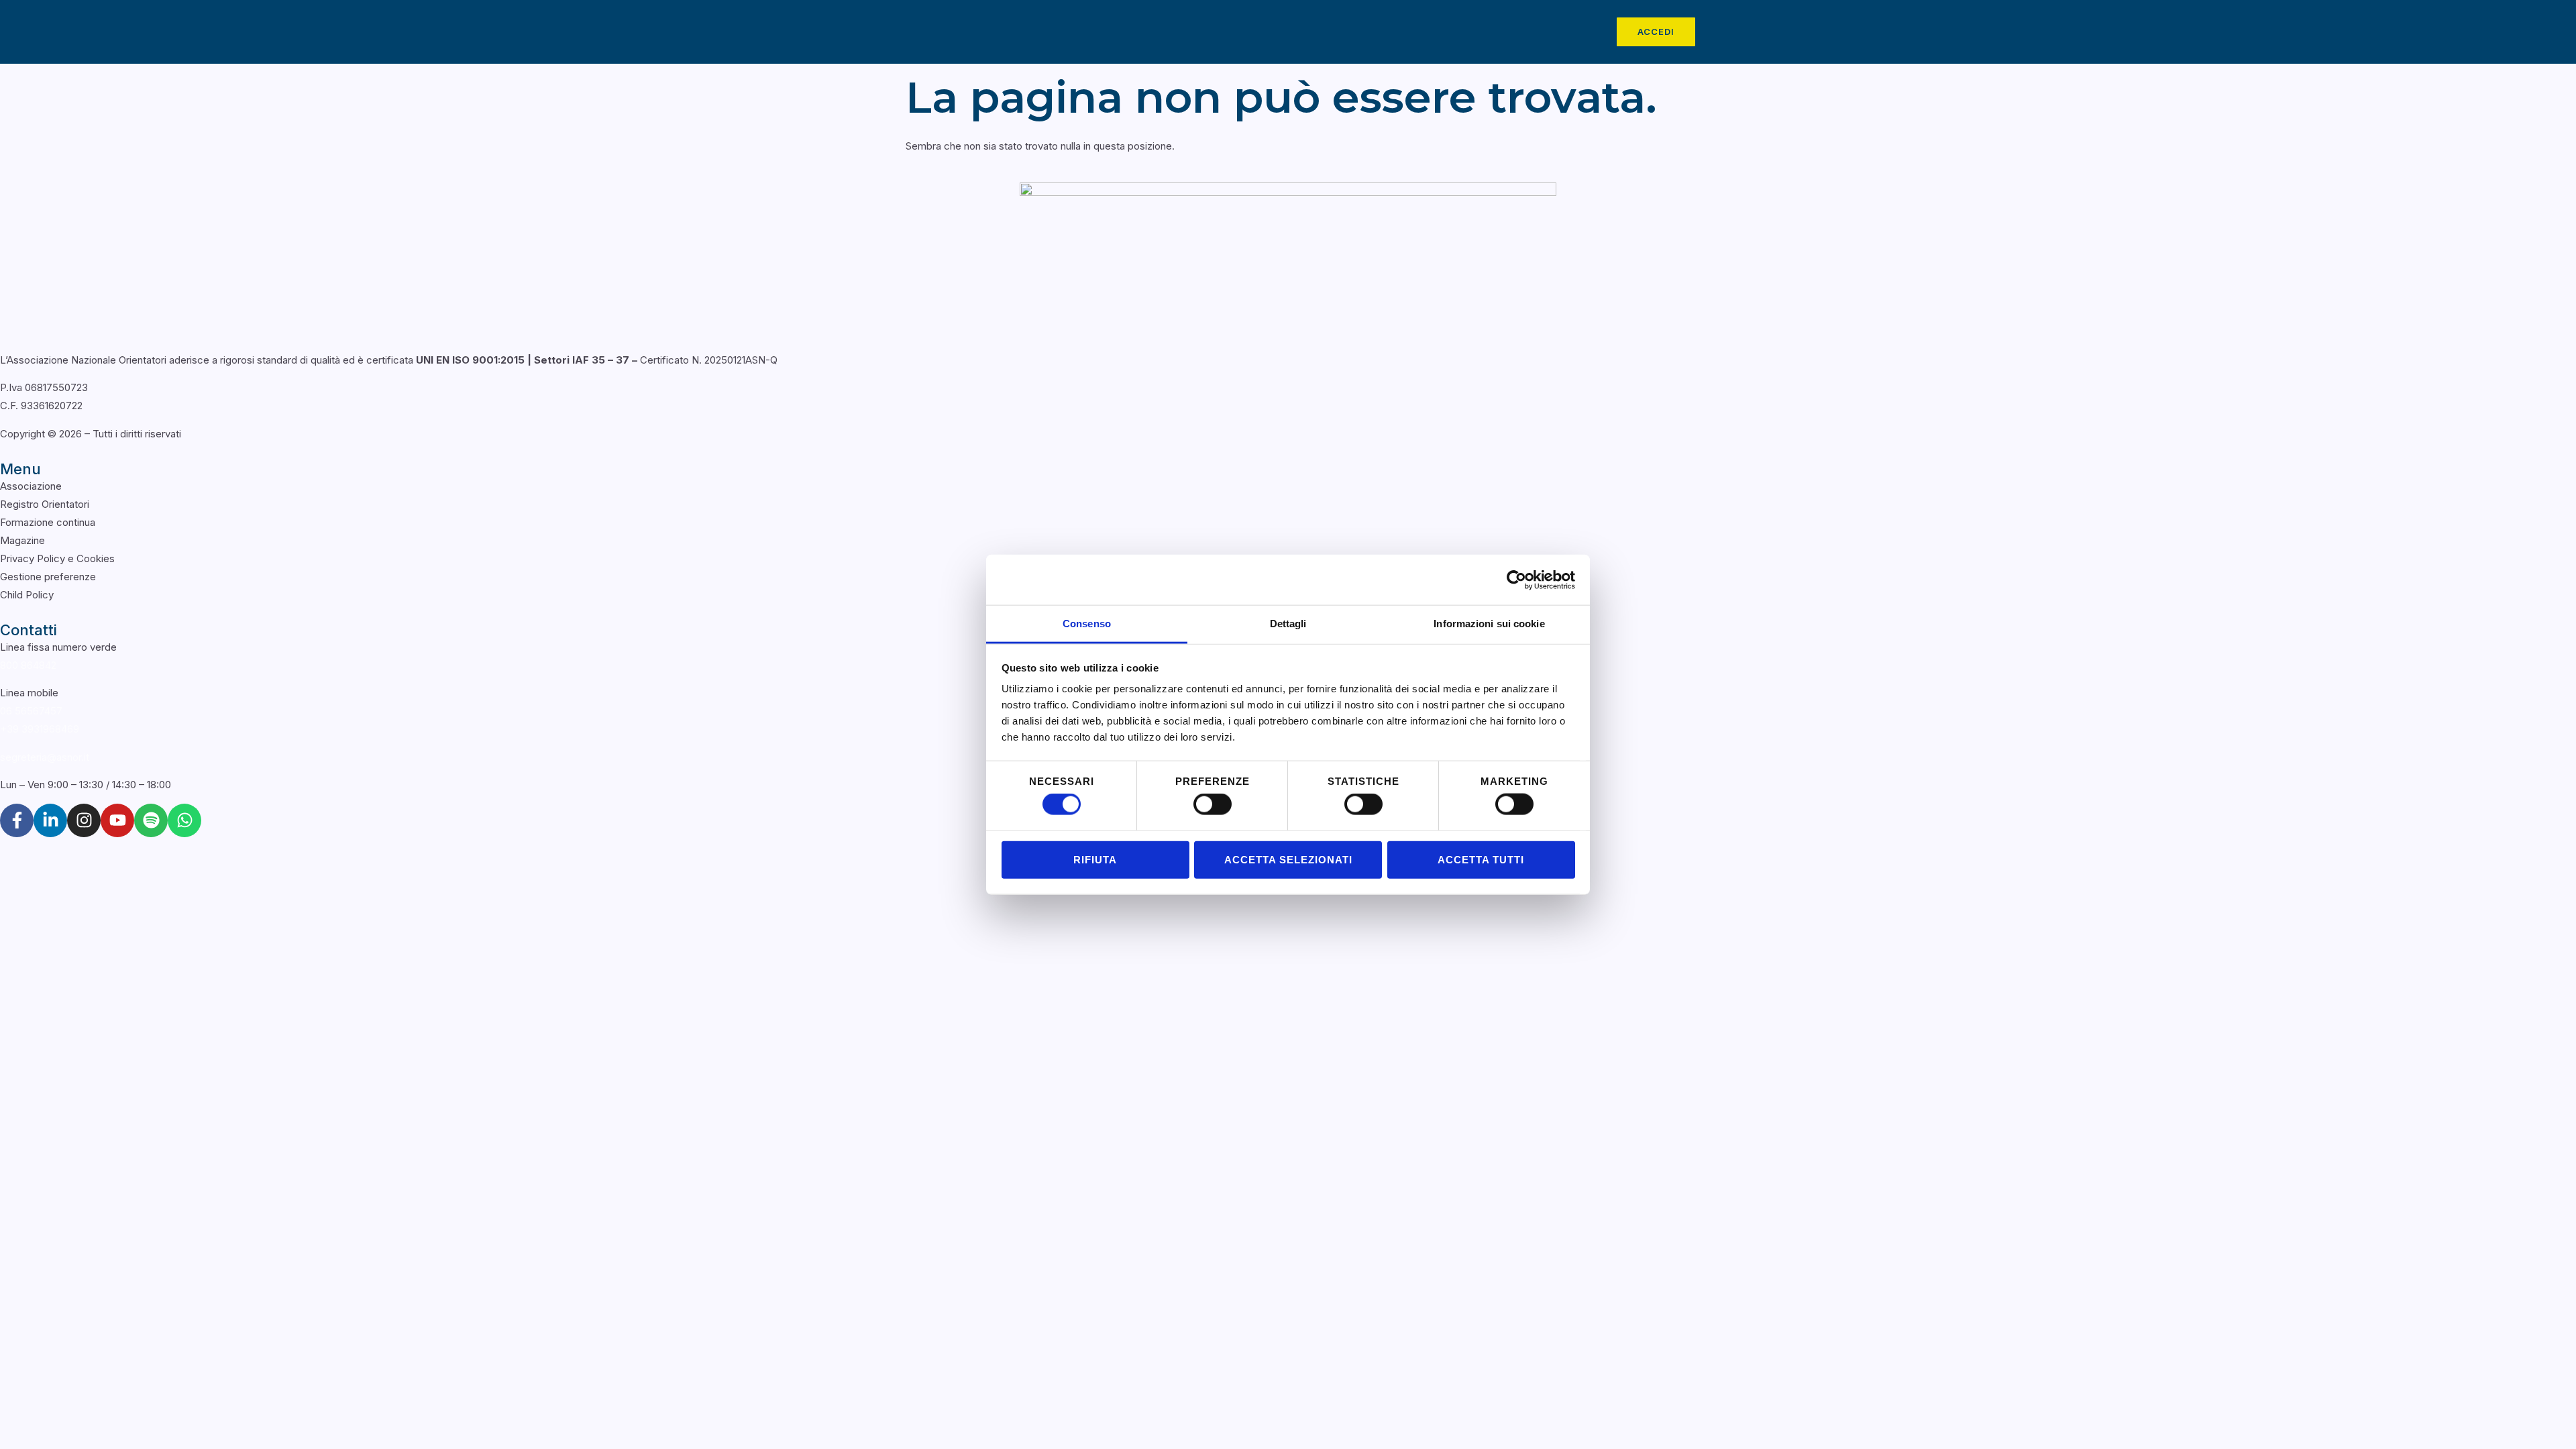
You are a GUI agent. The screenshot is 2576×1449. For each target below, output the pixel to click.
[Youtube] (117, 820)
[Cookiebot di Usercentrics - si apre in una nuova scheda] (1516, 580)
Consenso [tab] (1087, 624)
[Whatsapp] (184, 820)
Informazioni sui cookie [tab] (1489, 624)
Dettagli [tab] (1288, 624)
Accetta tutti (1481, 859)
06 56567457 (31, 711)
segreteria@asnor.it (45, 757)
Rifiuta (1095, 859)
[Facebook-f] (17, 820)
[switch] (1213, 804)
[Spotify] (151, 820)
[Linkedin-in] (50, 820)
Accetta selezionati (1288, 859)
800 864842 (28, 665)
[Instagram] (84, 820)
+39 (40, 729)
